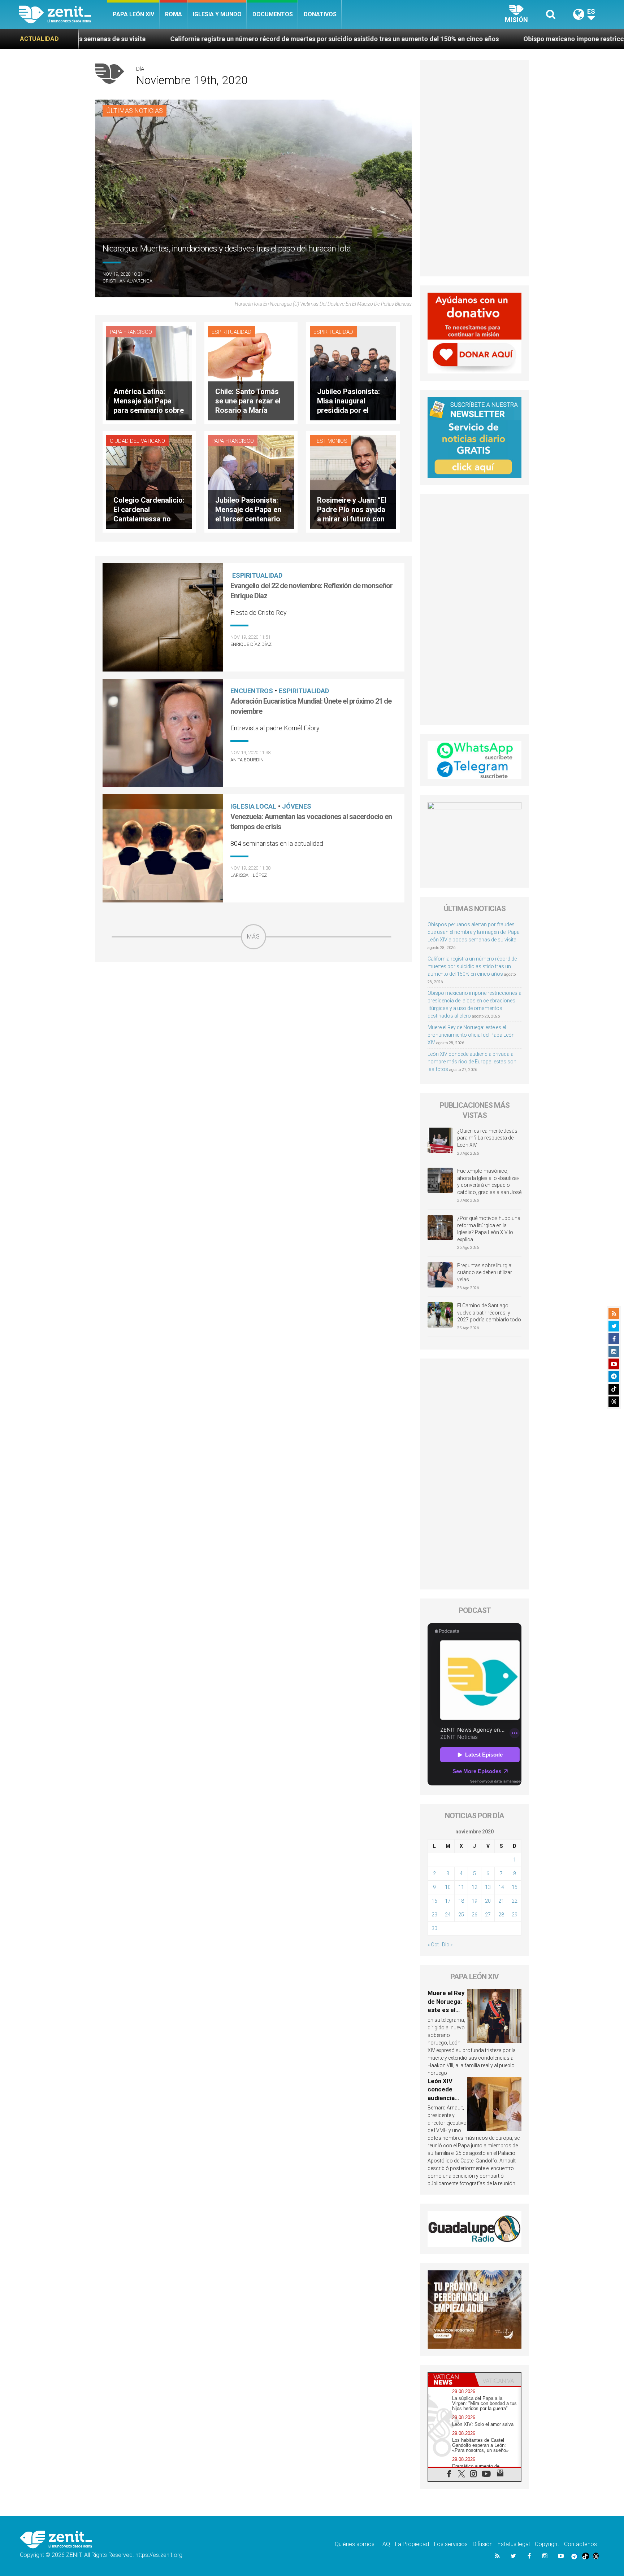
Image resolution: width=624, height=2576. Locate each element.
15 (515, 1887)
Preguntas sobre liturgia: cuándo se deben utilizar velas (485, 1272)
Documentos (273, 14)
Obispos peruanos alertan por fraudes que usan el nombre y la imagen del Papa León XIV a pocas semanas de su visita (474, 932)
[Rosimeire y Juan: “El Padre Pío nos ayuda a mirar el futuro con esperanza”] (353, 481)
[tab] (451, 2380)
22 (515, 1901)
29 (515, 1915)
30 (434, 1928)
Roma (174, 14)
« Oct (433, 1945)
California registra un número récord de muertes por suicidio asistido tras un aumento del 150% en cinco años (472, 966)
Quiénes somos (355, 2544)
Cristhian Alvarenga (127, 281)
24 (448, 1915)
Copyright (547, 2544)
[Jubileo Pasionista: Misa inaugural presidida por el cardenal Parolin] (353, 373)
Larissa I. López (249, 875)
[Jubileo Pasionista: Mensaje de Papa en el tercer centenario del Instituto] (251, 481)
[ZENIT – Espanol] (63, 14)
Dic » (447, 1945)
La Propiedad (412, 2544)
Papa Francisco (131, 332)
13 (488, 1887)
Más (253, 937)
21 (501, 1901)
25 (461, 1915)
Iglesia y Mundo (217, 14)
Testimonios (330, 441)
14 (501, 1887)
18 (461, 1901)
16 (434, 1901)
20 (488, 1901)
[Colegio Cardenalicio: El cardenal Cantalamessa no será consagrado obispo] (149, 481)
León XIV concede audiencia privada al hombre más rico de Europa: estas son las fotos (472, 1062)
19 (474, 1901)
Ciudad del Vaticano (137, 441)
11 (461, 1887)
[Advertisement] (253, 1001)
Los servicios (451, 2544)
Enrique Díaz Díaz (251, 644)
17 (448, 1901)
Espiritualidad (231, 332)
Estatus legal (514, 2544)
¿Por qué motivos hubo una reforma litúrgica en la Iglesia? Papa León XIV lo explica (489, 1229)
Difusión (483, 2544)
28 (501, 1915)
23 (434, 1915)
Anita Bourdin (247, 760)
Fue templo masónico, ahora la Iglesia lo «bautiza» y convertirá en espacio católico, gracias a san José (489, 1182)
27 (488, 1915)
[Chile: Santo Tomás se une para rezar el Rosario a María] (251, 373)
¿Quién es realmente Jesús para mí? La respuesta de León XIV (487, 1138)
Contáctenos (580, 2544)
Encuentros (252, 691)
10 (448, 1887)
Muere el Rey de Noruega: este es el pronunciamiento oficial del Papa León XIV (471, 1035)
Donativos (320, 14)
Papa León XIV (133, 14)
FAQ (385, 2544)
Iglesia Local (253, 806)
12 (474, 1887)
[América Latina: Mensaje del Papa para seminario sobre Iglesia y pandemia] (149, 373)
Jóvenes (297, 806)
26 (474, 1915)
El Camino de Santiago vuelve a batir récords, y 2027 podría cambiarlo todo (489, 1313)
